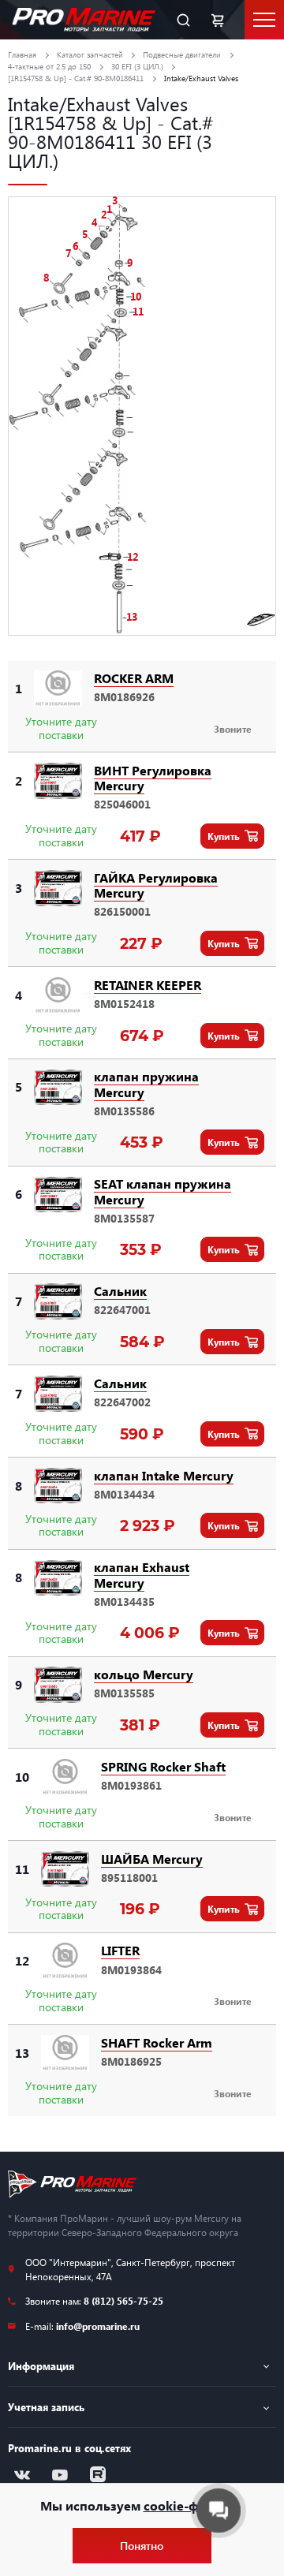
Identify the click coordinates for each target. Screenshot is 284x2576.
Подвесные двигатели (182, 54)
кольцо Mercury (144, 1674)
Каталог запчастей (90, 54)
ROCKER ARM (134, 678)
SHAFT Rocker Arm (157, 2042)
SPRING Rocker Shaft (163, 1766)
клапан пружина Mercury (146, 1084)
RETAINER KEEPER (148, 985)
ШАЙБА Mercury (152, 1859)
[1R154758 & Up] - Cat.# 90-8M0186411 (76, 78)
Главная (22, 54)
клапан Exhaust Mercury (142, 1574)
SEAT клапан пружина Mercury (163, 1191)
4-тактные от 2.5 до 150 (49, 66)
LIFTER (120, 1950)
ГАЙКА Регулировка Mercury (156, 885)
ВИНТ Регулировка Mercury (153, 778)
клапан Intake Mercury (164, 1475)
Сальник (120, 1291)
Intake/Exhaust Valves (201, 78)
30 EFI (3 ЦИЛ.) (137, 66)
